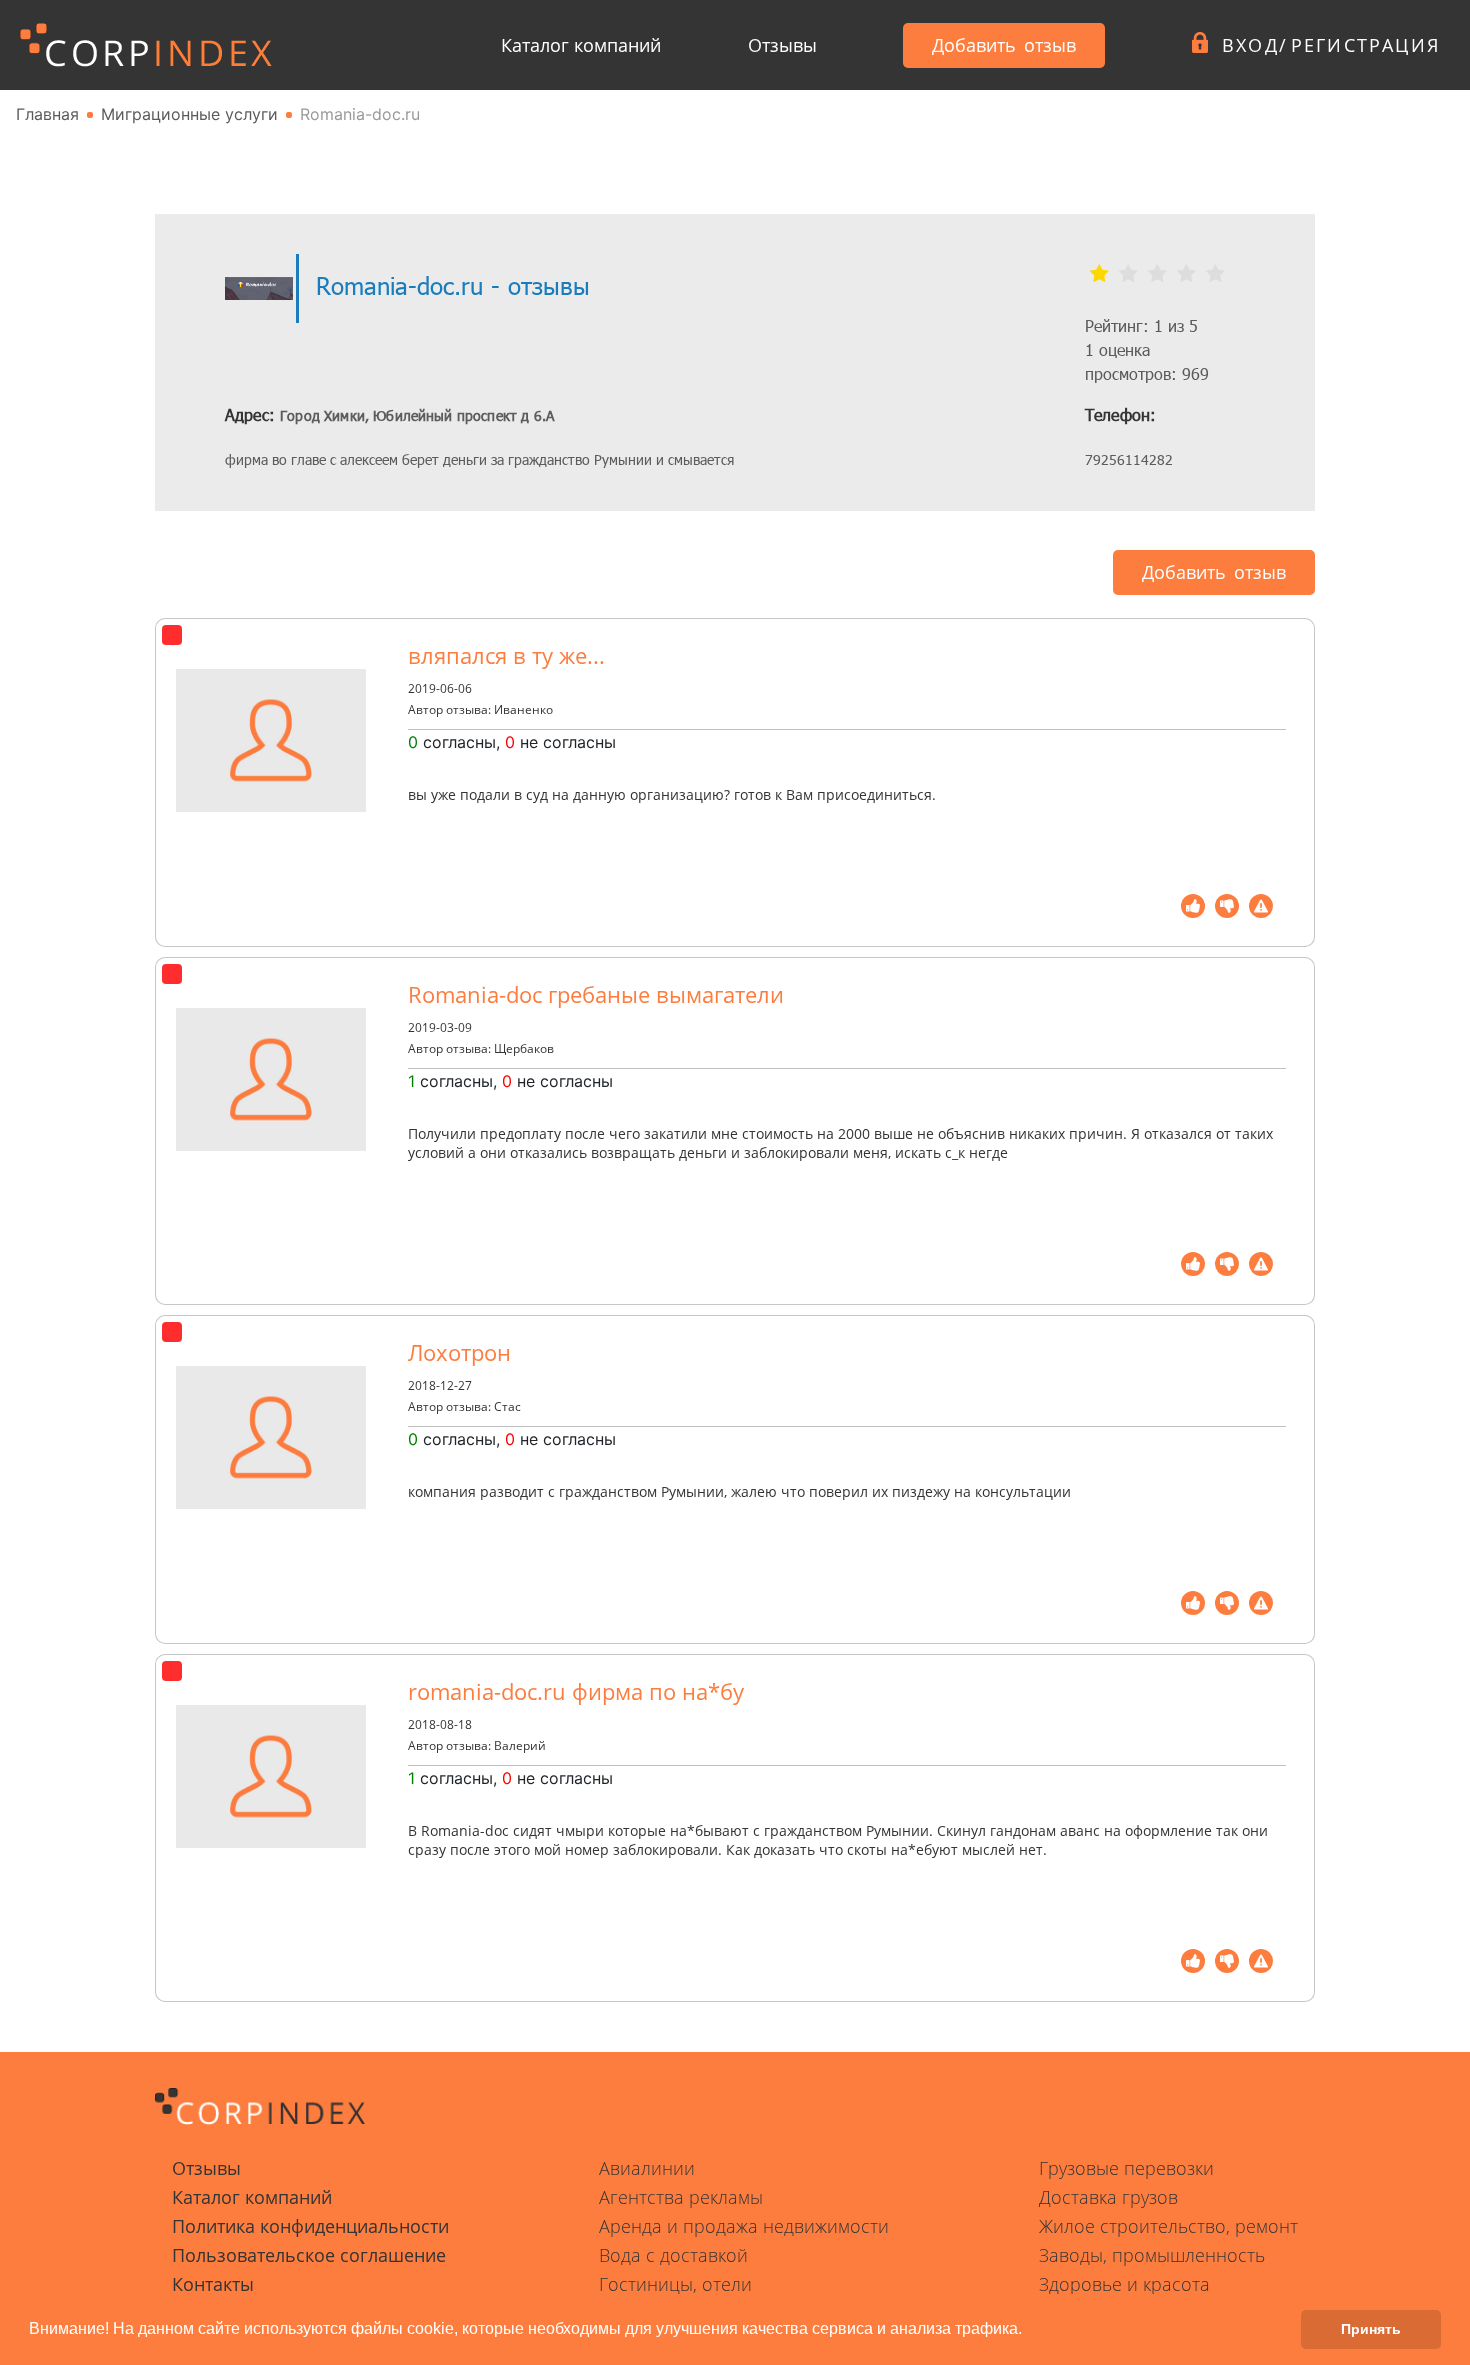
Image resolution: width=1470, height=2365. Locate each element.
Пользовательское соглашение (309, 2255)
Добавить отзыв (1004, 45)
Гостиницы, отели (675, 2284)
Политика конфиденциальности (310, 2226)
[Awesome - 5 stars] (1215, 274)
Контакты (213, 2284)
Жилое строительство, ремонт (1168, 2226)
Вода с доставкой (673, 2255)
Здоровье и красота (1124, 2284)
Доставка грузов (1108, 2197)
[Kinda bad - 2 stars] (1128, 274)
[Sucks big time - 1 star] (1099, 274)
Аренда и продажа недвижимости (744, 2226)
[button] (1029, 2331)
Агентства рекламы (681, 2197)
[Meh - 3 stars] (1157, 274)
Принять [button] (1371, 2329)
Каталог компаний (581, 45)
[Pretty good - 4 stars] (1186, 274)
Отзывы (782, 45)
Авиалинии (647, 2168)
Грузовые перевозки (1126, 2168)
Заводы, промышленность (1152, 2255)
